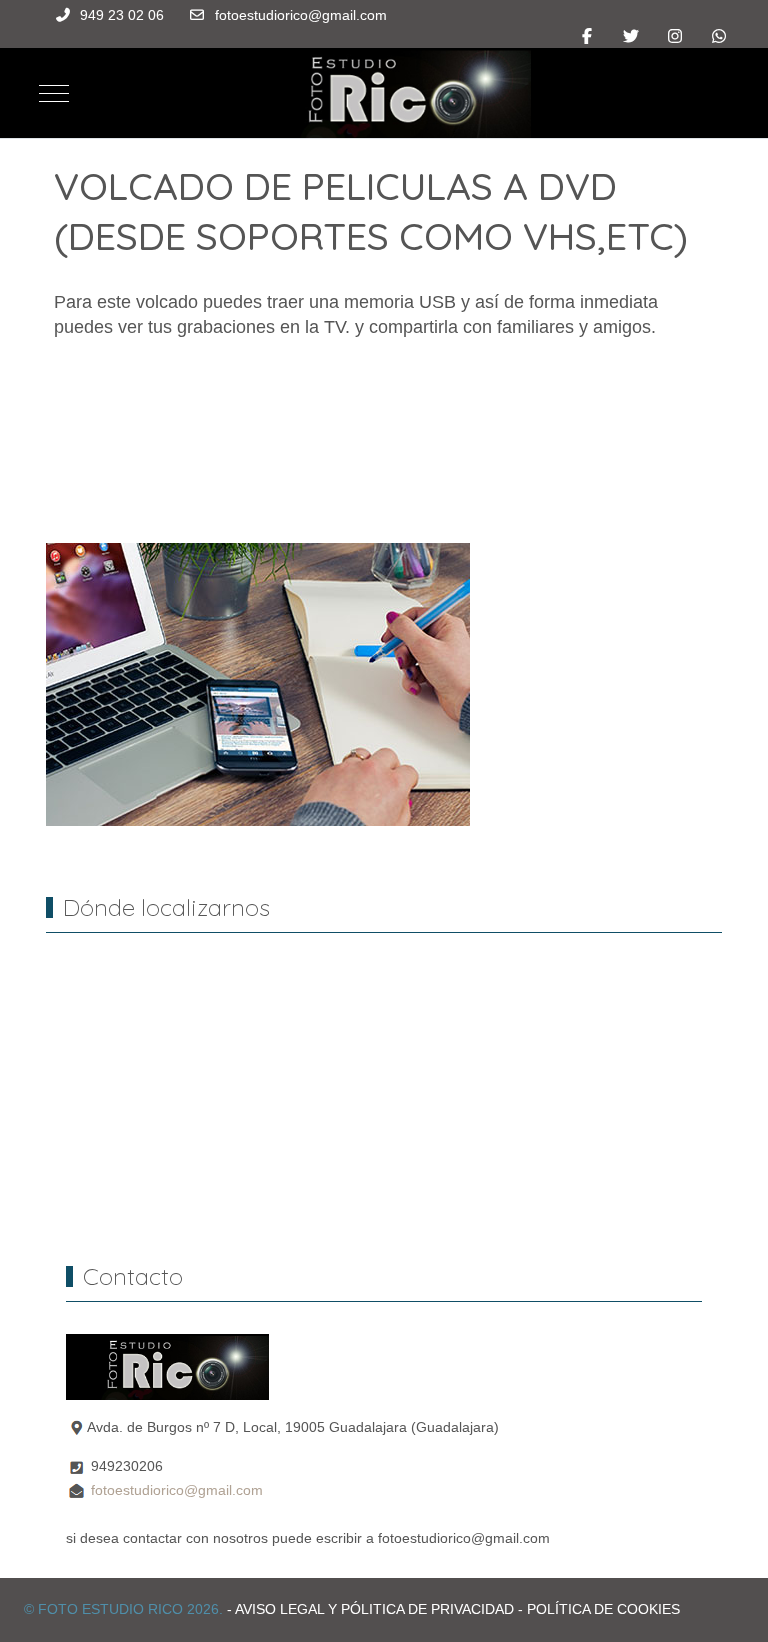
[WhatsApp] (719, 36)
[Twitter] (631, 36)
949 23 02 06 (122, 15)
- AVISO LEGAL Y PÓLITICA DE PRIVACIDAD (370, 1609)
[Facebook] (587, 36)
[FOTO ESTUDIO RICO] (391, 93)
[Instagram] (675, 36)
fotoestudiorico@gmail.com (301, 15)
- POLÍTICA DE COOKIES (599, 1609)
